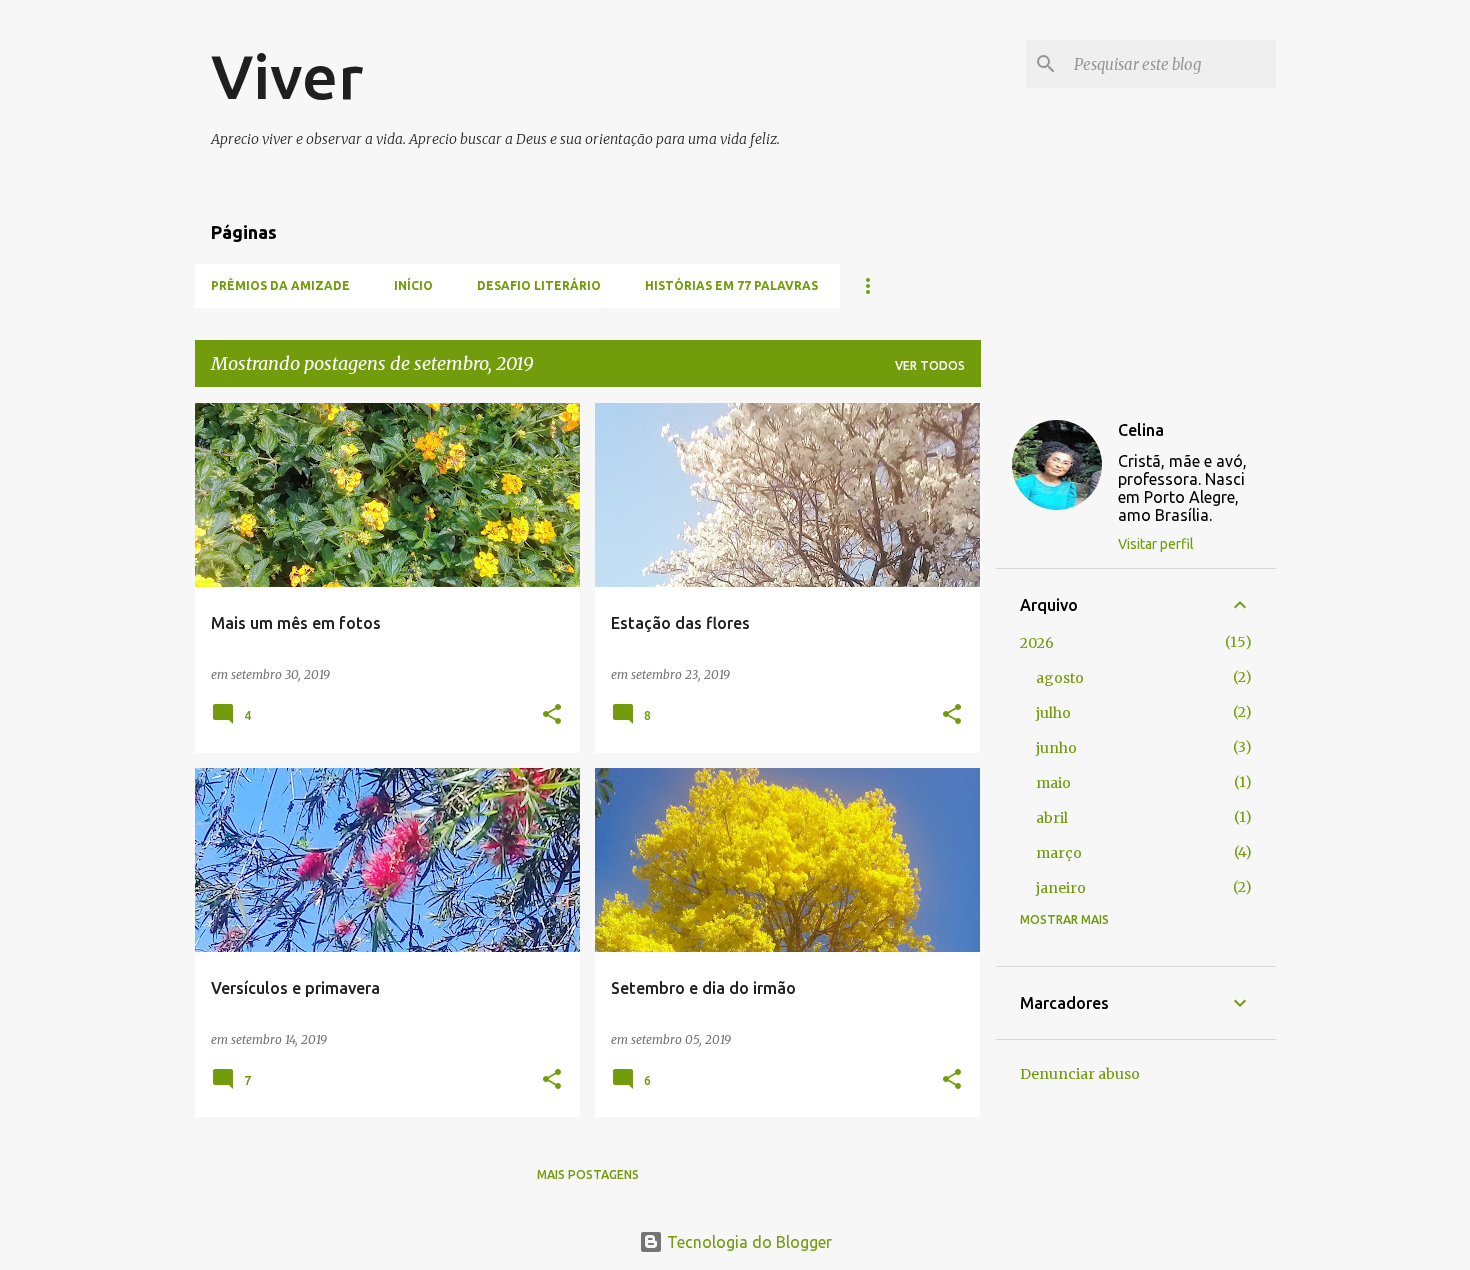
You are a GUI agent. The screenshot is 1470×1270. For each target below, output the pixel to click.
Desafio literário (539, 285)
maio (1053, 783)
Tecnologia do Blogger (747, 1242)
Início (413, 285)
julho (1053, 713)
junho (1056, 748)
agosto (1060, 678)
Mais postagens (588, 1174)
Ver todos (930, 365)
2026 (1037, 643)
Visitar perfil (1156, 544)
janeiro (1061, 888)
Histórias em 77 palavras (731, 285)
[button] (552, 715)
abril (1052, 818)
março (1059, 853)
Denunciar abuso (1080, 1074)
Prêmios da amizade (280, 285)
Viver (287, 76)
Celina (1141, 430)
